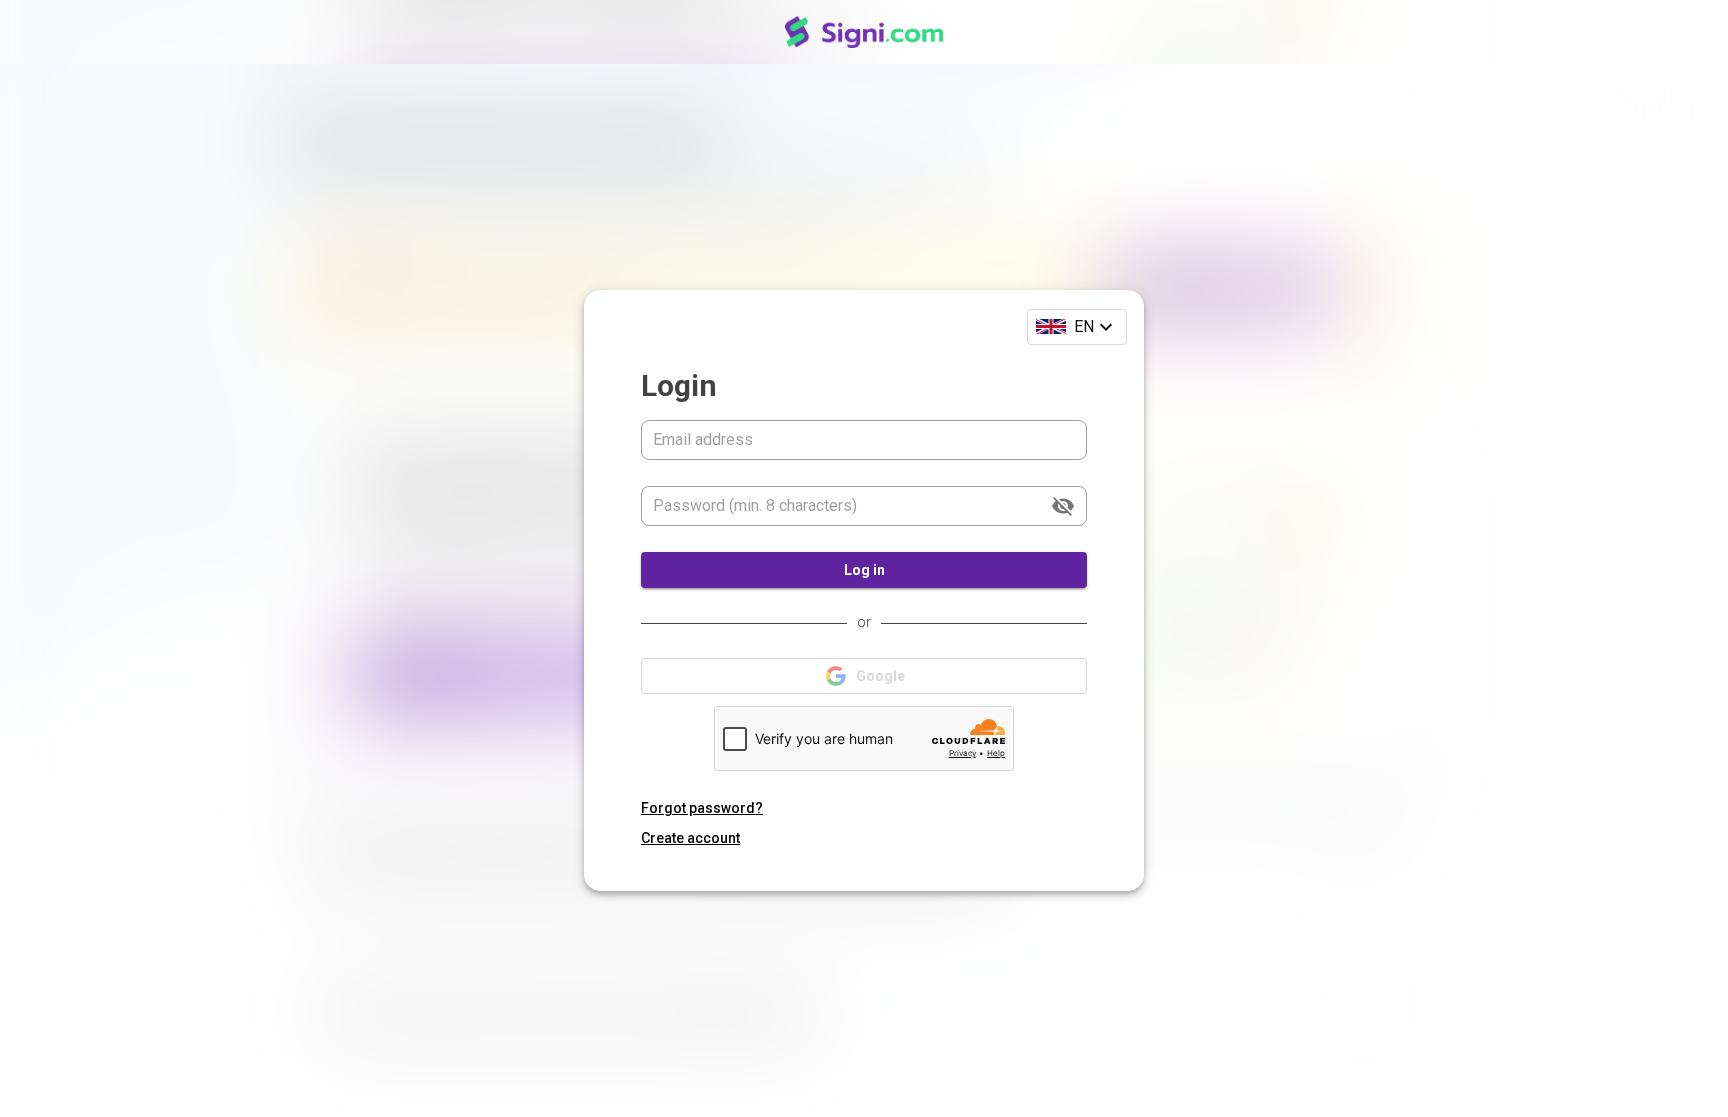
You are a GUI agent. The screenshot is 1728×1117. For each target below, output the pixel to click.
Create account (690, 838)
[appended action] (1063, 506)
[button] (1077, 327)
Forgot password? (702, 808)
